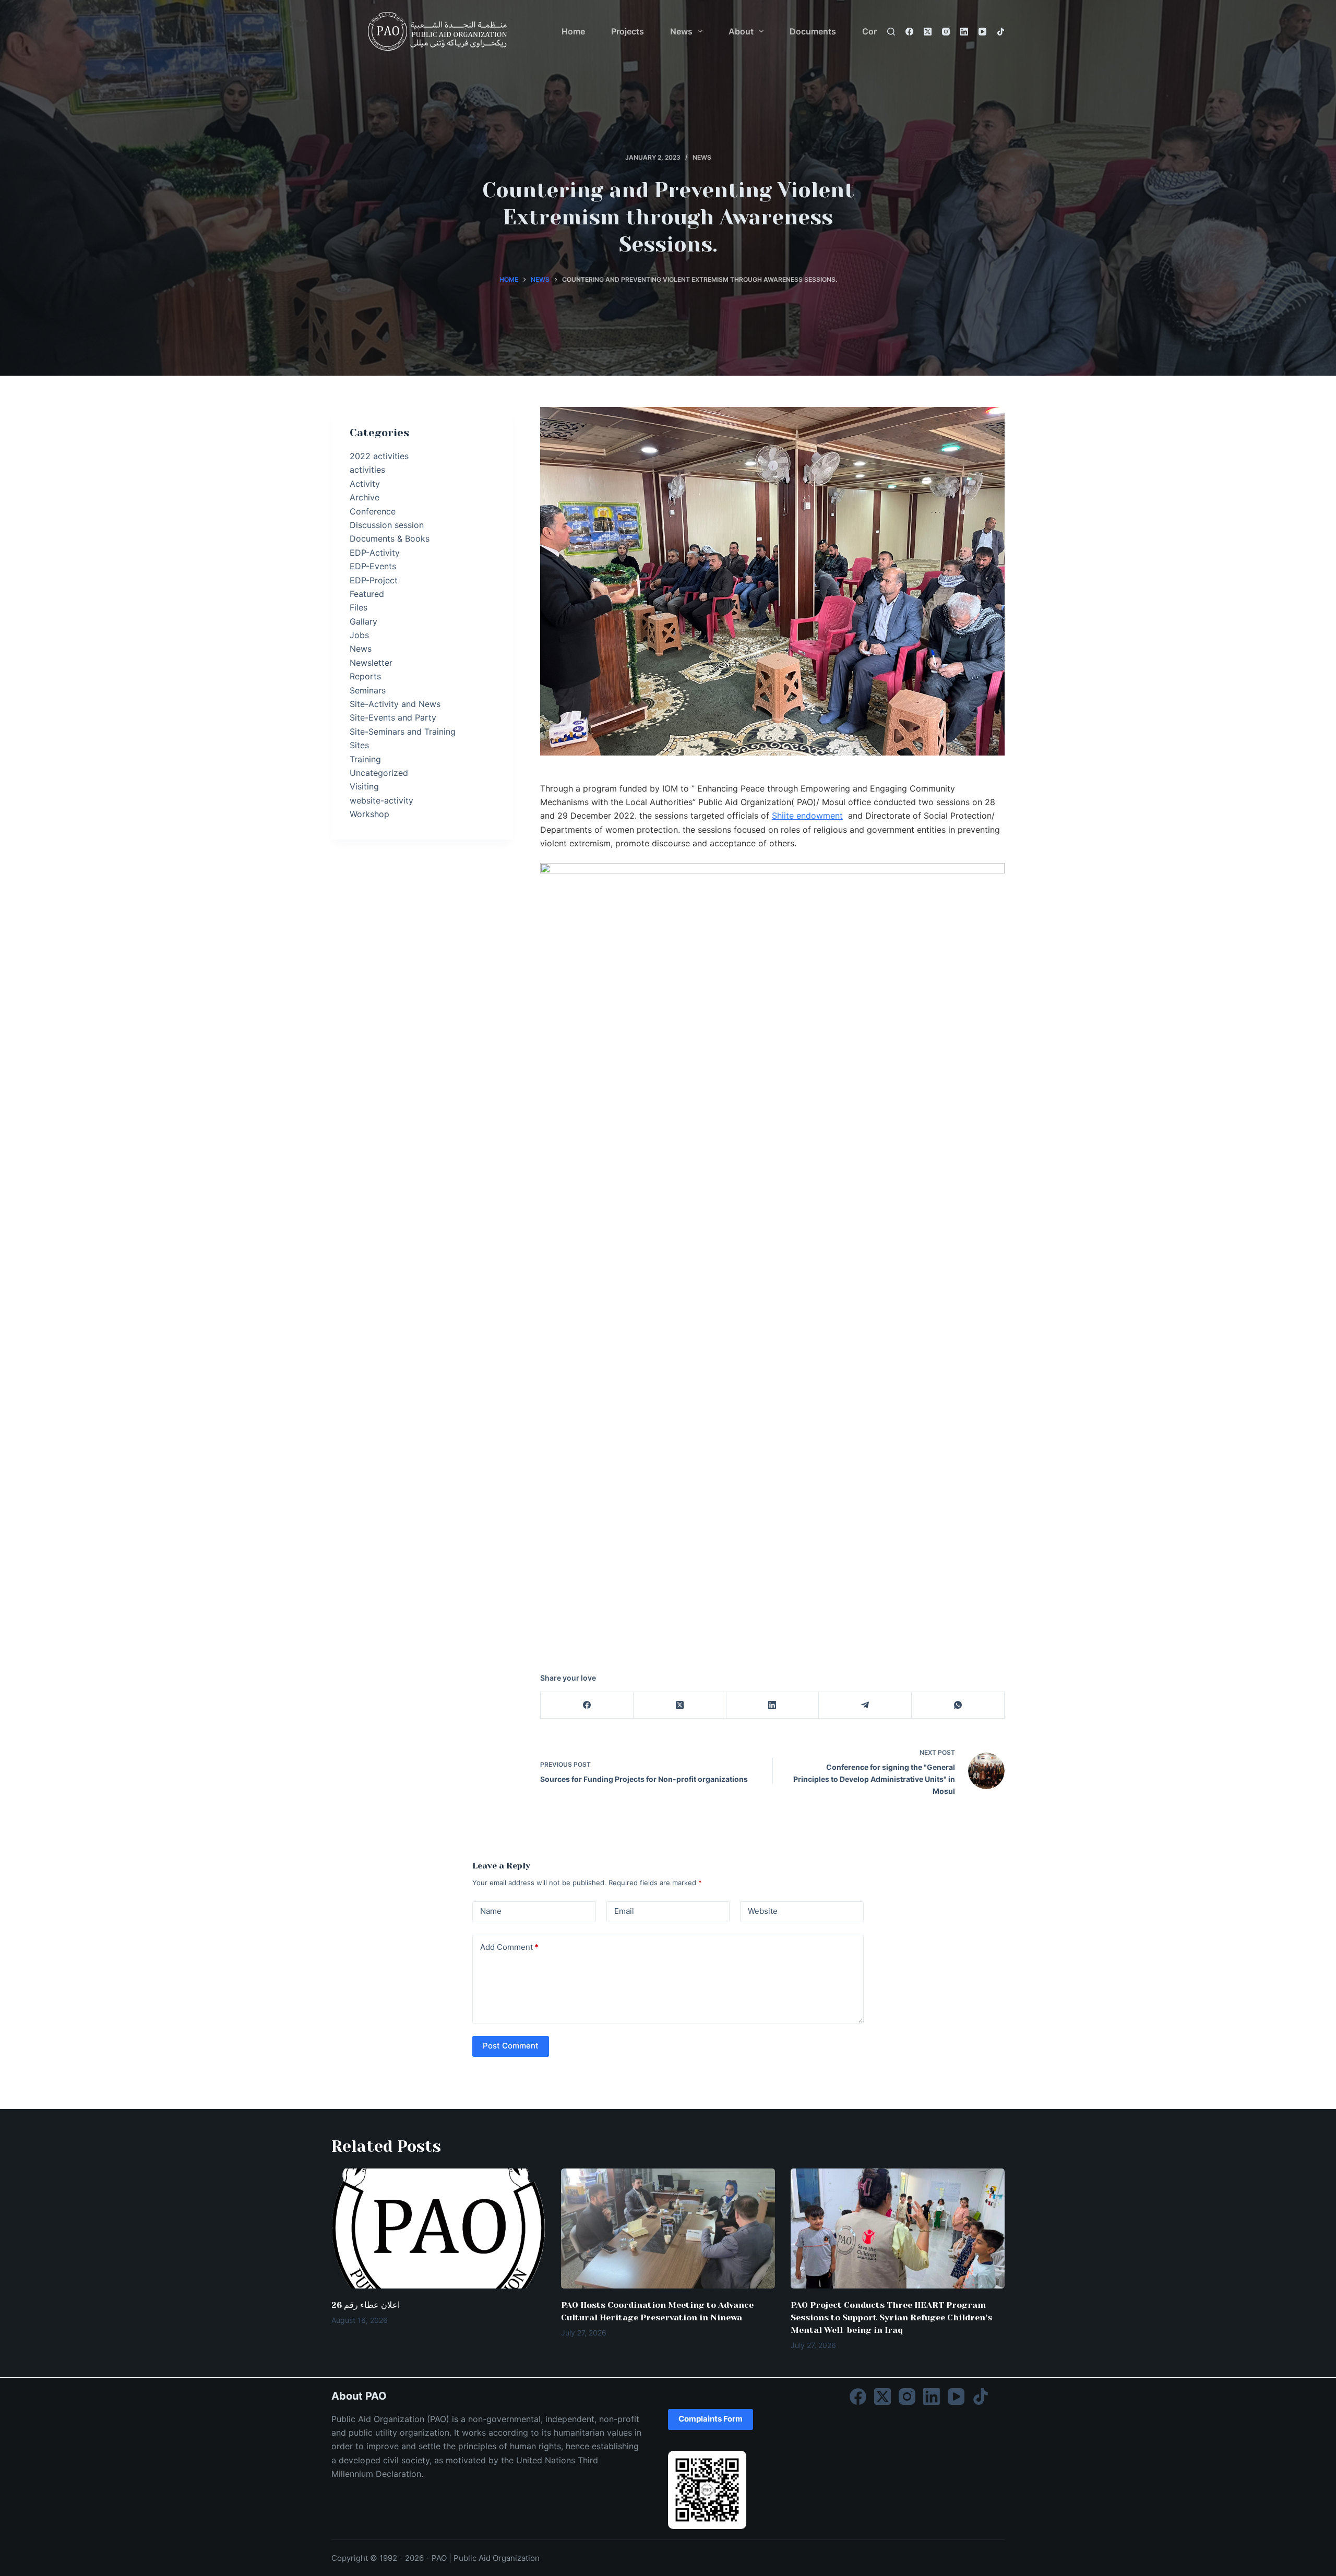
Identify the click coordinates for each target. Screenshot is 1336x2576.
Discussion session (387, 525)
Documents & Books (390, 538)
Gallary (363, 621)
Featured (367, 594)
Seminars (368, 690)
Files (359, 607)
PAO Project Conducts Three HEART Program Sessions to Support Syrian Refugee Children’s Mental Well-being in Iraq (891, 2317)
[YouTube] (982, 32)
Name (491, 1911)
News (681, 31)
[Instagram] (946, 32)
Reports (365, 676)
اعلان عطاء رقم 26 (366, 2305)
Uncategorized (379, 773)
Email (624, 1911)
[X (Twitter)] (928, 32)
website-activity (381, 800)
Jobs (359, 635)
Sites (359, 745)
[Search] (891, 32)
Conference (373, 511)
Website (763, 1911)
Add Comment (509, 1947)
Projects (628, 31)
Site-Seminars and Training (403, 732)
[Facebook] (909, 32)
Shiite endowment (807, 816)
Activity (365, 484)
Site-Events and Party (393, 717)
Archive (365, 497)
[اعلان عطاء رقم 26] (438, 2229)
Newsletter (371, 663)
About (741, 31)
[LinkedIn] (964, 32)
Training (365, 759)
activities (367, 470)
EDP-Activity (375, 553)
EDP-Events (373, 566)
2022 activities (379, 456)
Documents (813, 31)
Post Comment (511, 2046)
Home (573, 31)
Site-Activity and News (395, 704)
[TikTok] (1001, 32)
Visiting (364, 786)
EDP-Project (374, 580)
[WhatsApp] (958, 1705)
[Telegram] (865, 1705)
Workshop (369, 814)
